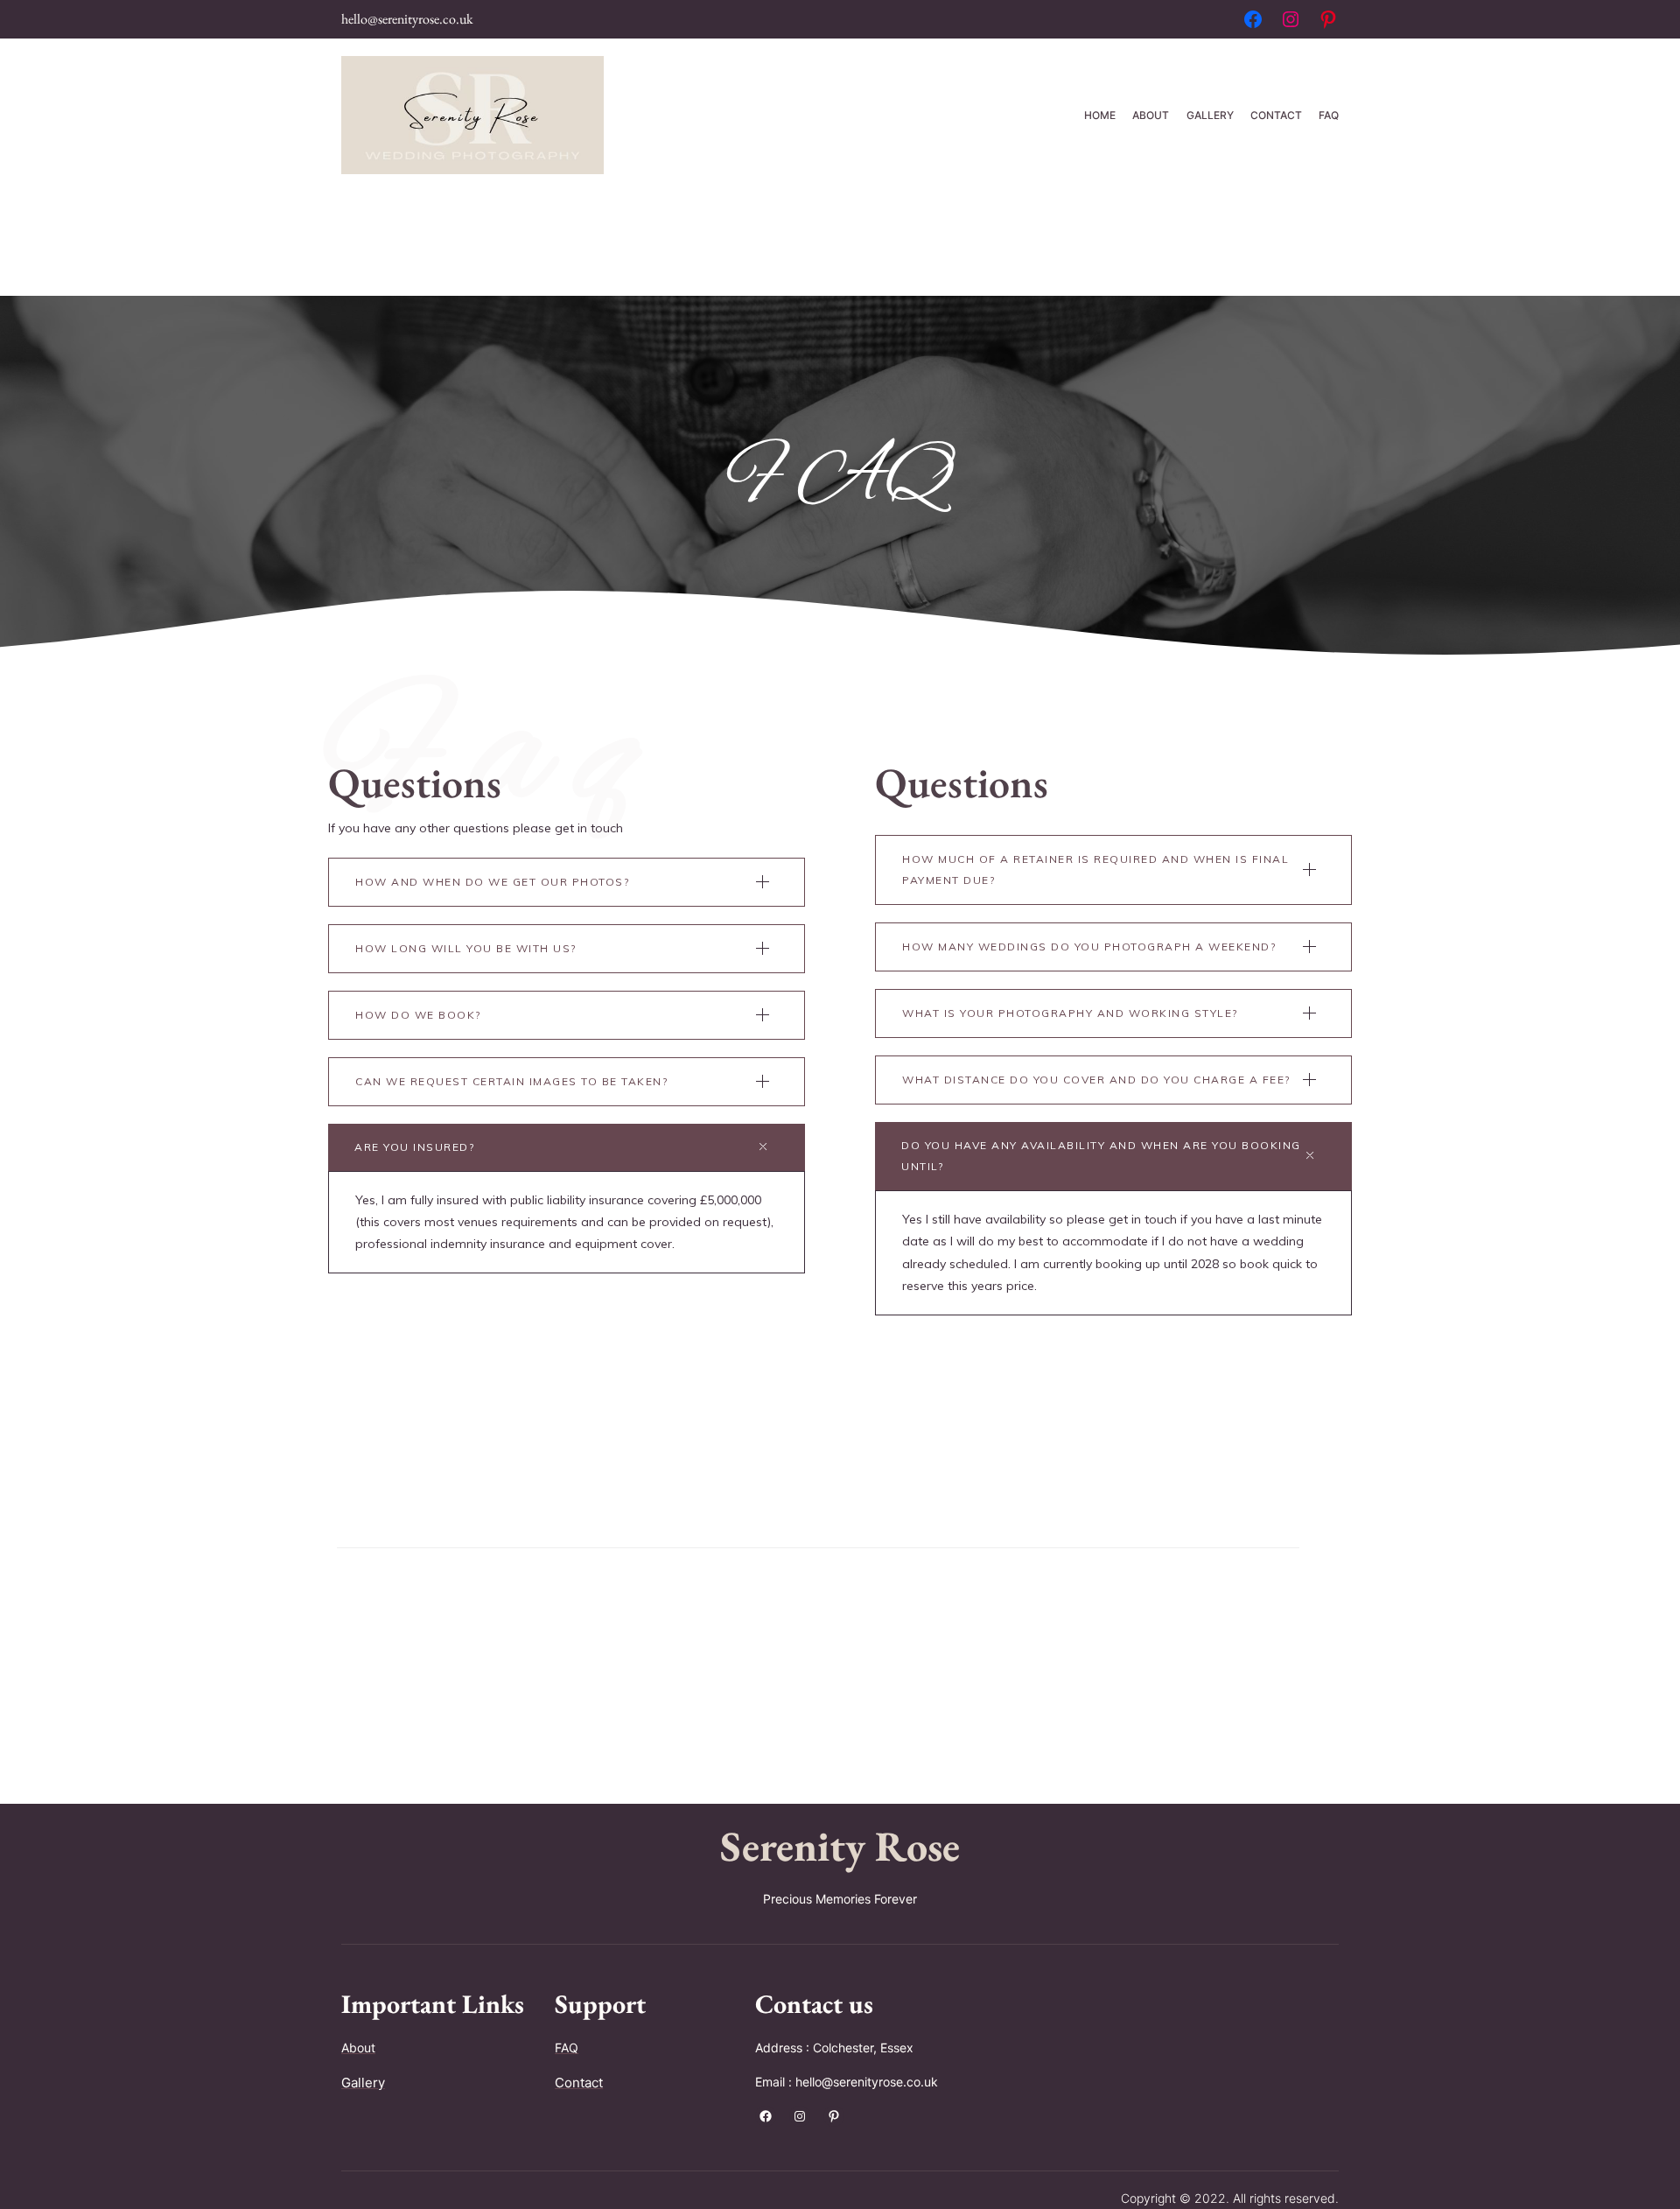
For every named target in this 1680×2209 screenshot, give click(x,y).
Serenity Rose (840, 1846)
